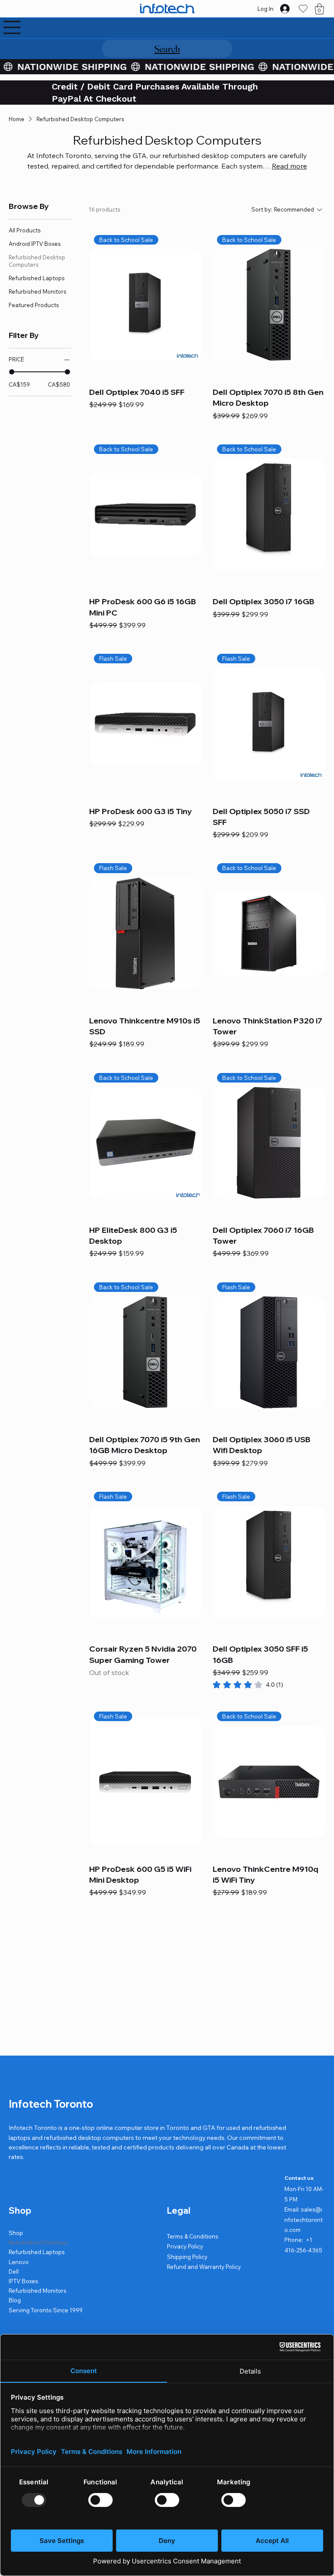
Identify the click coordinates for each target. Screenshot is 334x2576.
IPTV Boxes (23, 2281)
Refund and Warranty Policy (204, 2267)
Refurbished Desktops (38, 2242)
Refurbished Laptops (37, 2252)
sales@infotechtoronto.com (304, 2220)
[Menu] (12, 27)
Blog (15, 2300)
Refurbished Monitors (38, 2291)
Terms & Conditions (193, 2236)
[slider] (12, 372)
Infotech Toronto (51, 2104)
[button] (319, 9)
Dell (14, 2271)
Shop (16, 2233)
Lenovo (19, 2262)
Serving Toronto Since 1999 (46, 2310)
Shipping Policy (187, 2257)
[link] (248, 1685)
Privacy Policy (185, 2246)
